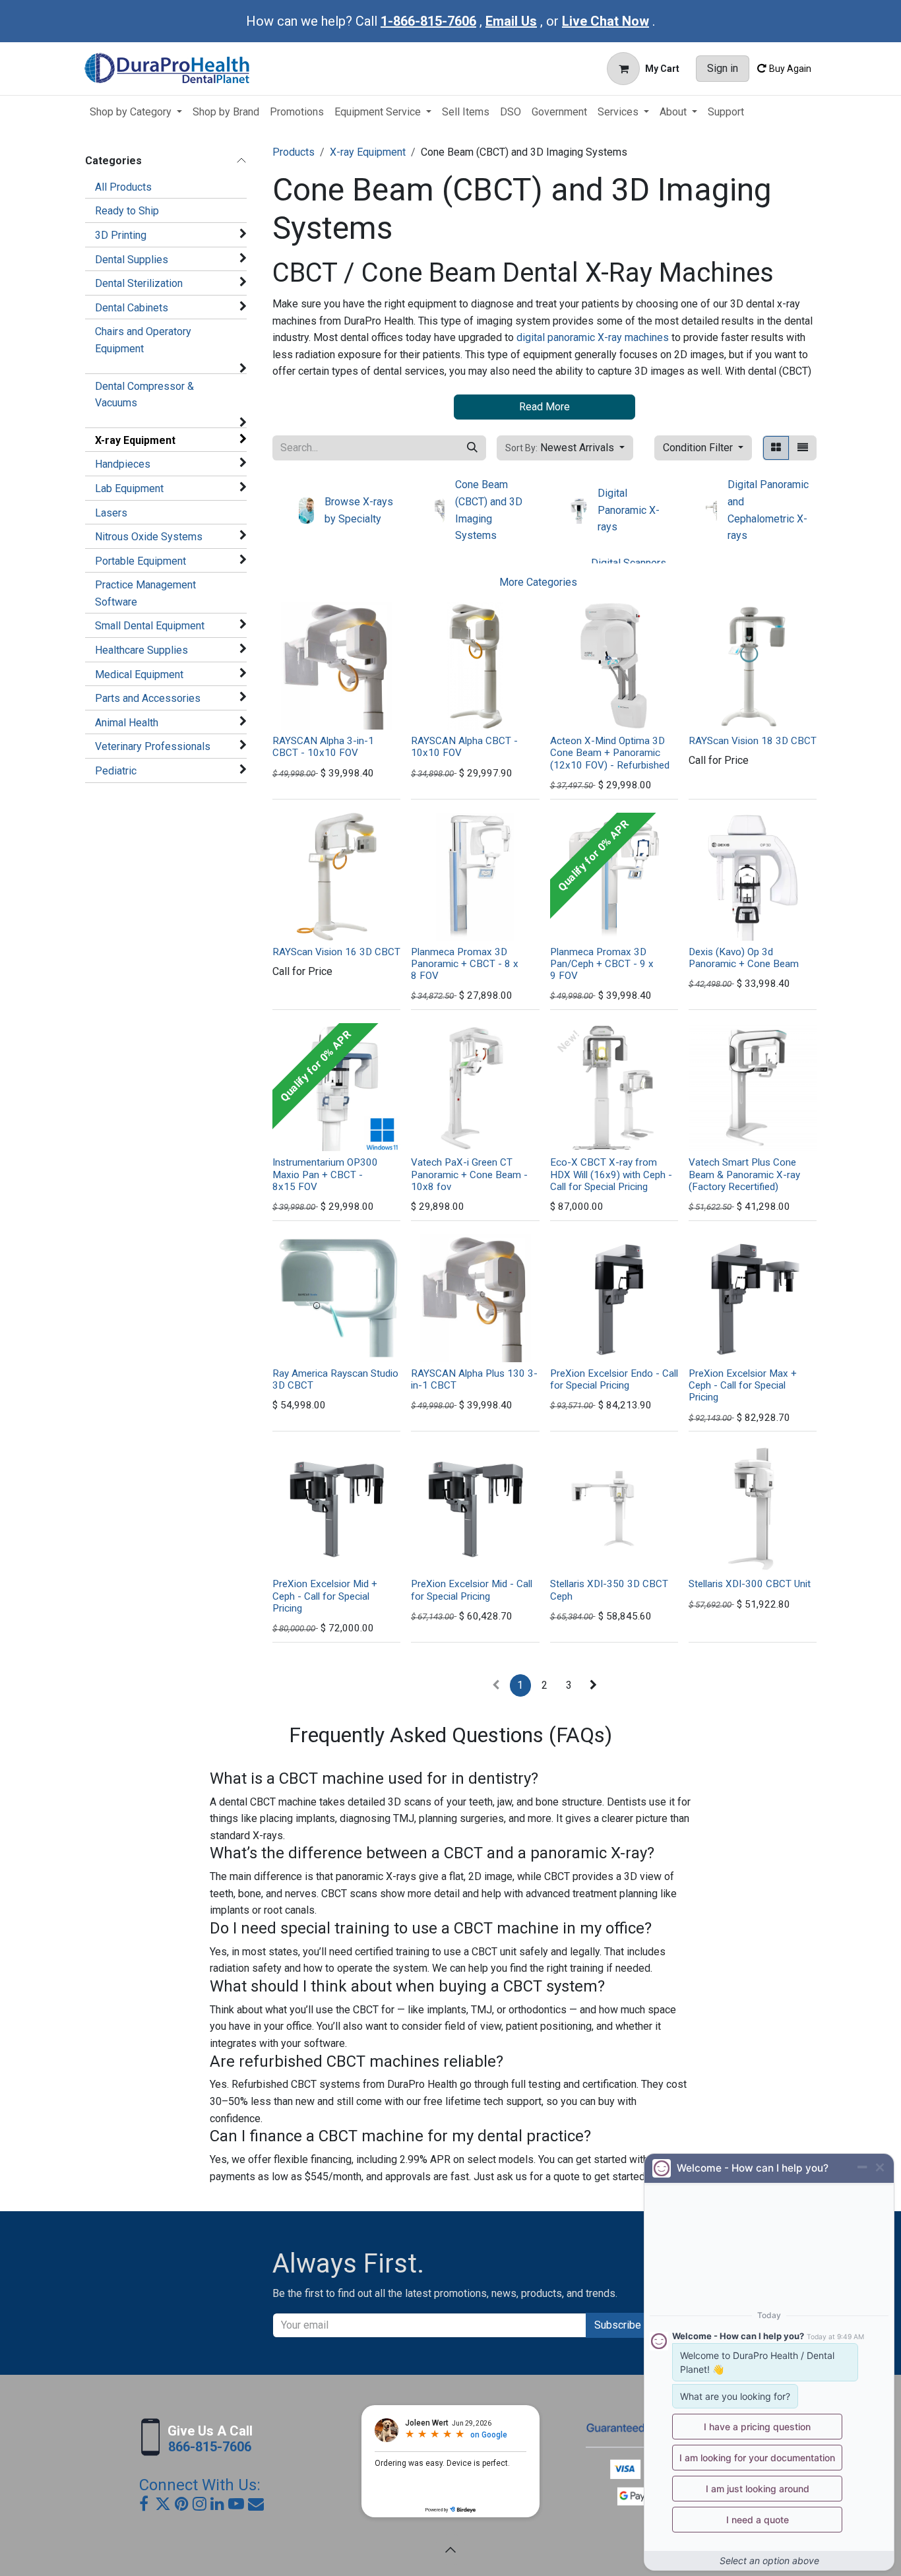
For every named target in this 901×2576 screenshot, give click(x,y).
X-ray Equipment (135, 440)
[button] (565, 448)
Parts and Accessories (148, 698)
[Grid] (776, 448)
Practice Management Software (145, 593)
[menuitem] (136, 112)
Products (294, 152)
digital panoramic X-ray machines (593, 337)
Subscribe (618, 2325)
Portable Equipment (140, 561)
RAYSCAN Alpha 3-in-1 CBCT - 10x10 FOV (323, 747)
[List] (803, 448)
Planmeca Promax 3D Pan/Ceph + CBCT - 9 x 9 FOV (602, 964)
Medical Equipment (139, 675)
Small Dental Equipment (150, 626)
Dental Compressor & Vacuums (144, 395)
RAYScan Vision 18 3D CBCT (753, 741)
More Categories (538, 582)
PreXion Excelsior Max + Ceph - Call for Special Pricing (743, 1385)
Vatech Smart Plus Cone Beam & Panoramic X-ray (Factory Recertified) (744, 1174)
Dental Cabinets (132, 308)
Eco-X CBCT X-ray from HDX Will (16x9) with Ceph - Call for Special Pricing (611, 1174)
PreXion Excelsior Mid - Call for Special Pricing (472, 1590)
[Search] (472, 448)
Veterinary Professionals (153, 746)
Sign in (723, 68)
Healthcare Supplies (141, 650)
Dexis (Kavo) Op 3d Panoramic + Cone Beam (744, 958)
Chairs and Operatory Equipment (143, 340)
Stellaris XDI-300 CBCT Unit (750, 1584)
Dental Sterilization (139, 283)
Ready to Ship (127, 211)
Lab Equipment (129, 488)
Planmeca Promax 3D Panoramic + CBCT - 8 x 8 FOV (465, 964)
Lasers (111, 513)
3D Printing (121, 235)
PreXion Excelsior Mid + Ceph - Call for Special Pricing (325, 1596)
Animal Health (127, 723)
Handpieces (123, 464)
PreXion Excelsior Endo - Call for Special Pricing (614, 1379)
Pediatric (116, 771)
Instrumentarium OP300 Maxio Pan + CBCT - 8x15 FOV (325, 1174)
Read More (544, 407)
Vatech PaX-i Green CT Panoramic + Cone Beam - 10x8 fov (469, 1174)
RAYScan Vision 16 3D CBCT (336, 952)
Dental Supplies (132, 260)
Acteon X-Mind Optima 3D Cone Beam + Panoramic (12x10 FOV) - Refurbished (610, 753)
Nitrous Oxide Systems (149, 537)
